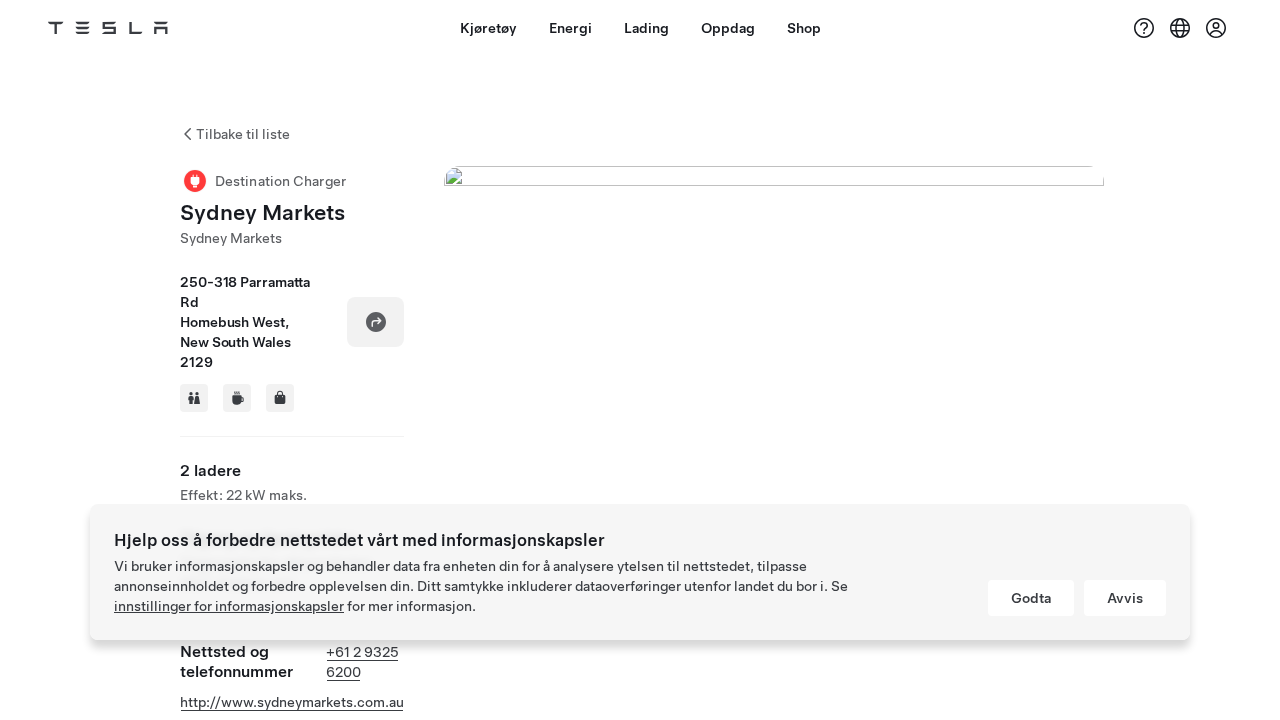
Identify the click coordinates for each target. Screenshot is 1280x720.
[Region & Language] (1180, 28)
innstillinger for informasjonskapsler (229, 606)
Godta (1031, 598)
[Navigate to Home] (108, 28)
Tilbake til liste (243, 134)
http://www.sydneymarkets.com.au (292, 702)
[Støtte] (1144, 28)
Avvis (1125, 598)
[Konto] (1216, 28)
